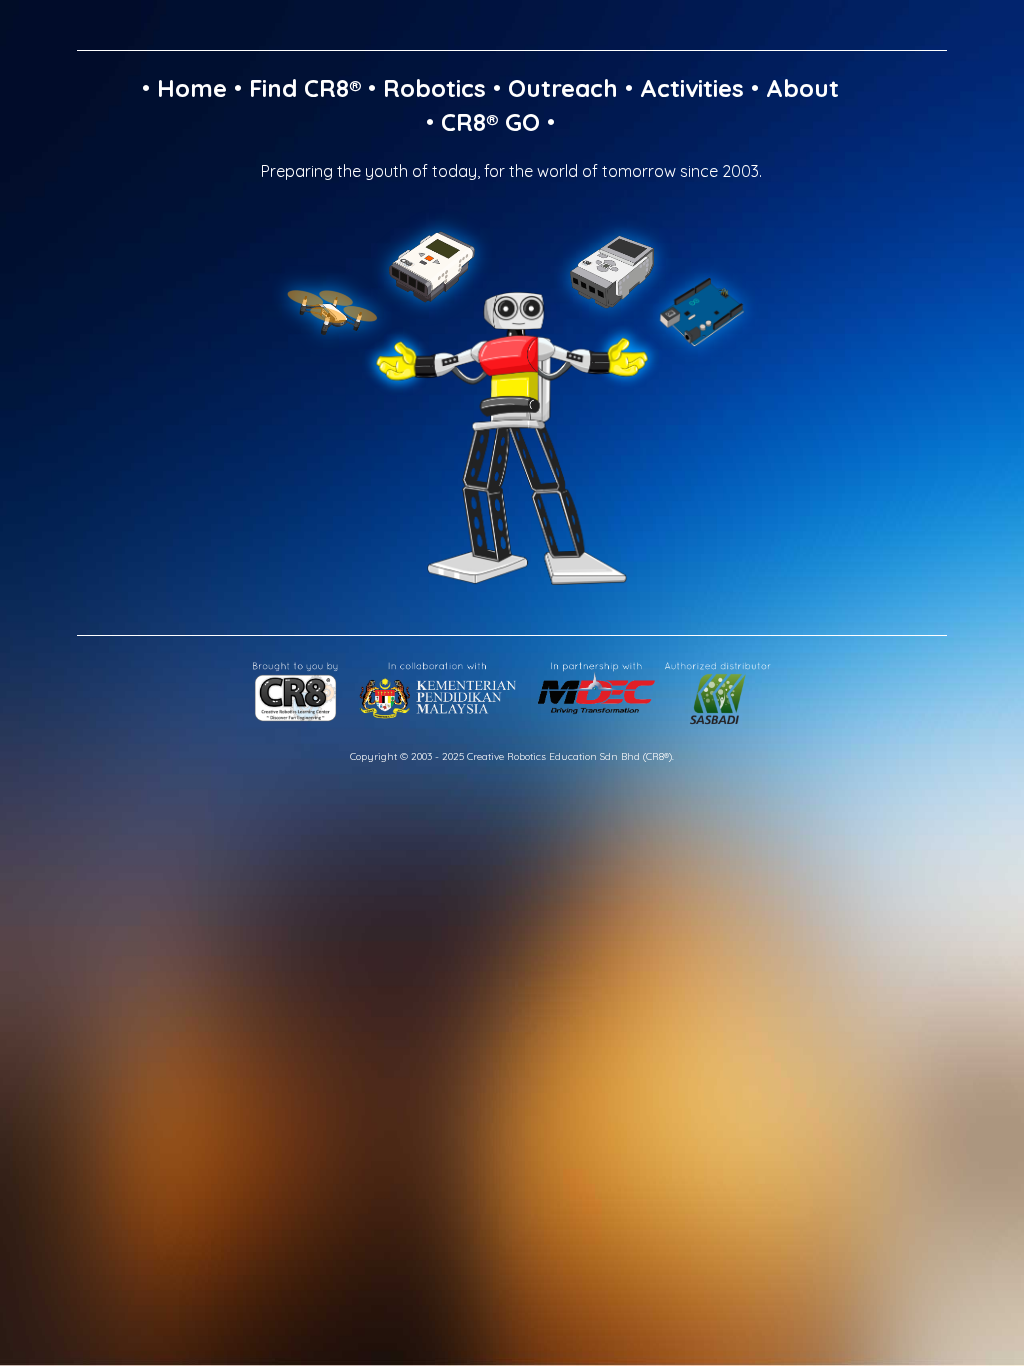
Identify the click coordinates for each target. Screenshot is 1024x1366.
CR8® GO (490, 122)
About (802, 88)
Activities (692, 88)
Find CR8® (305, 88)
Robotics (434, 88)
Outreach (563, 88)
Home (192, 88)
